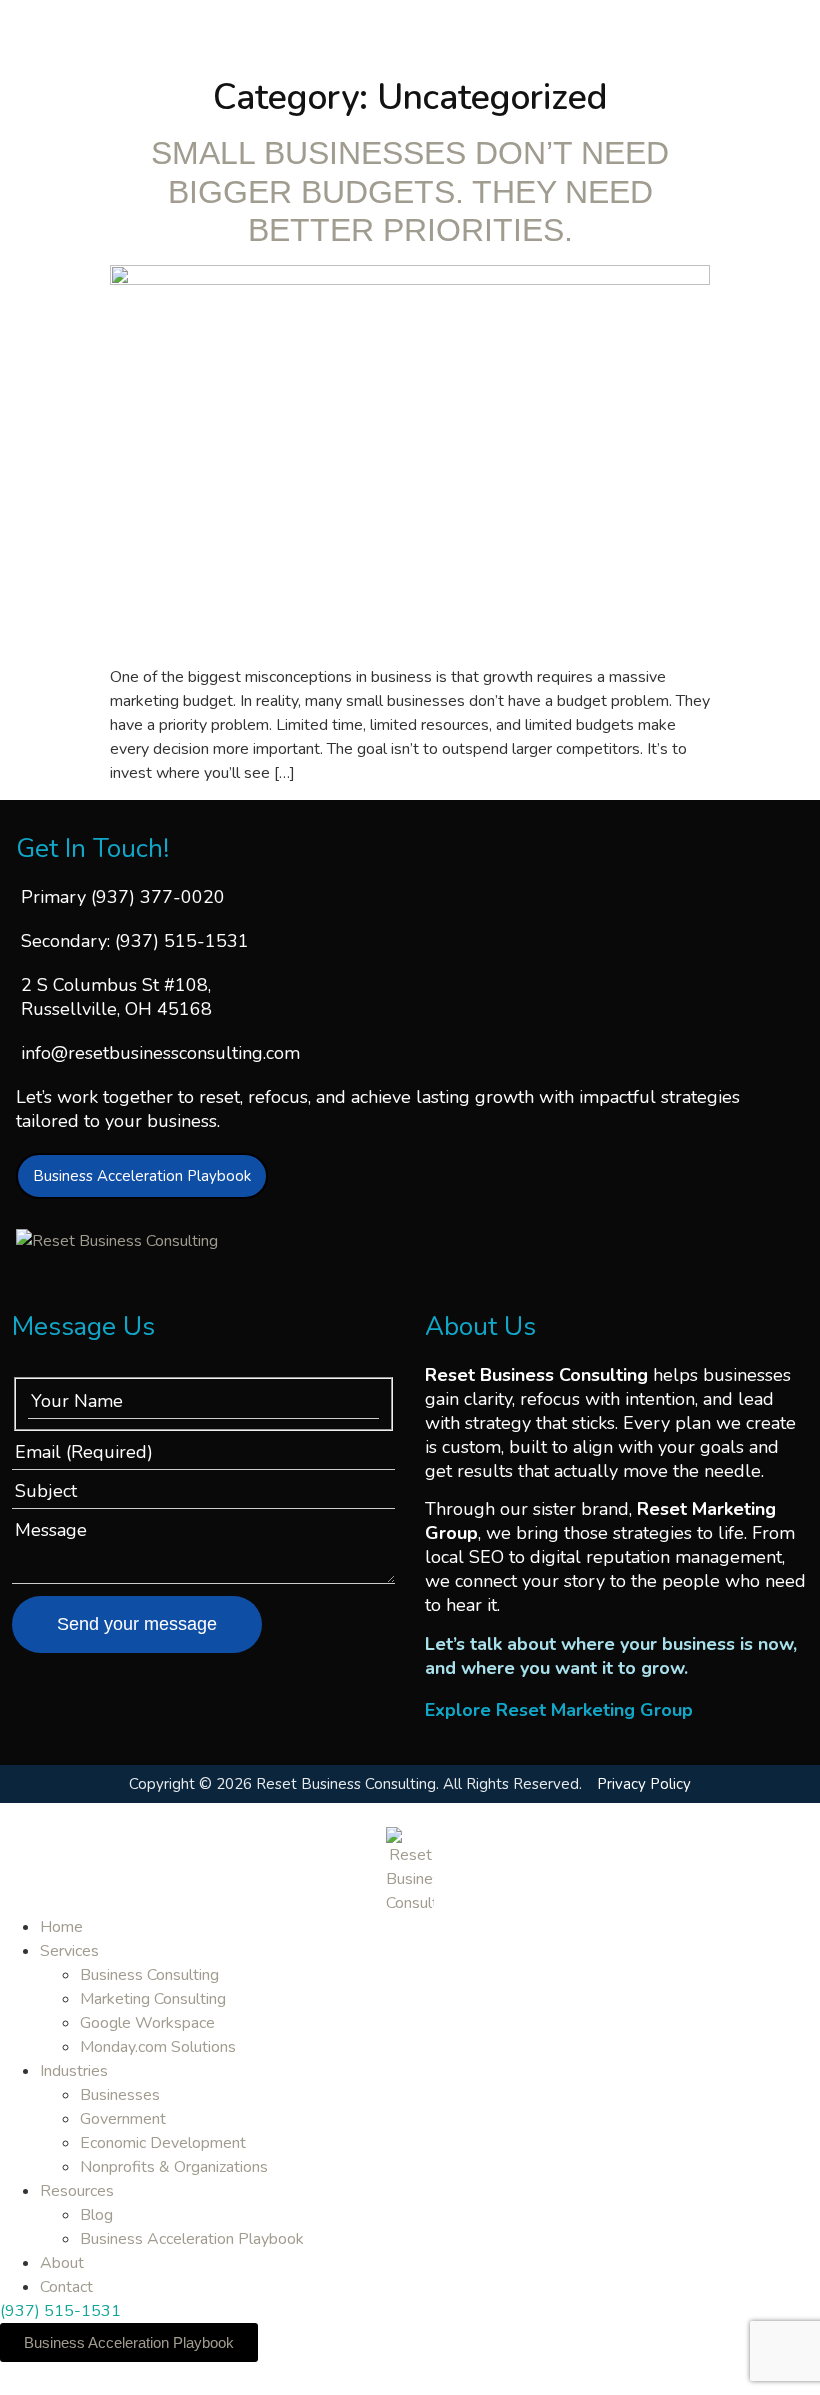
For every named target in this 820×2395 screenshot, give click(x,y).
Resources (77, 2191)
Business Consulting (149, 1975)
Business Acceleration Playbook (192, 2239)
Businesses (120, 2095)
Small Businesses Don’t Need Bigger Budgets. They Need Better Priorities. (410, 191)
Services (69, 1951)
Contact (66, 2287)
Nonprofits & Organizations (174, 2167)
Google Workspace (147, 2023)
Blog (96, 2215)
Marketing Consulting (153, 1999)
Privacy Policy (644, 1784)
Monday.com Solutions (158, 2047)
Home (61, 1927)
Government (123, 2119)
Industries (74, 2071)
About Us (480, 1326)
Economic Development (163, 2143)
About (62, 2263)
